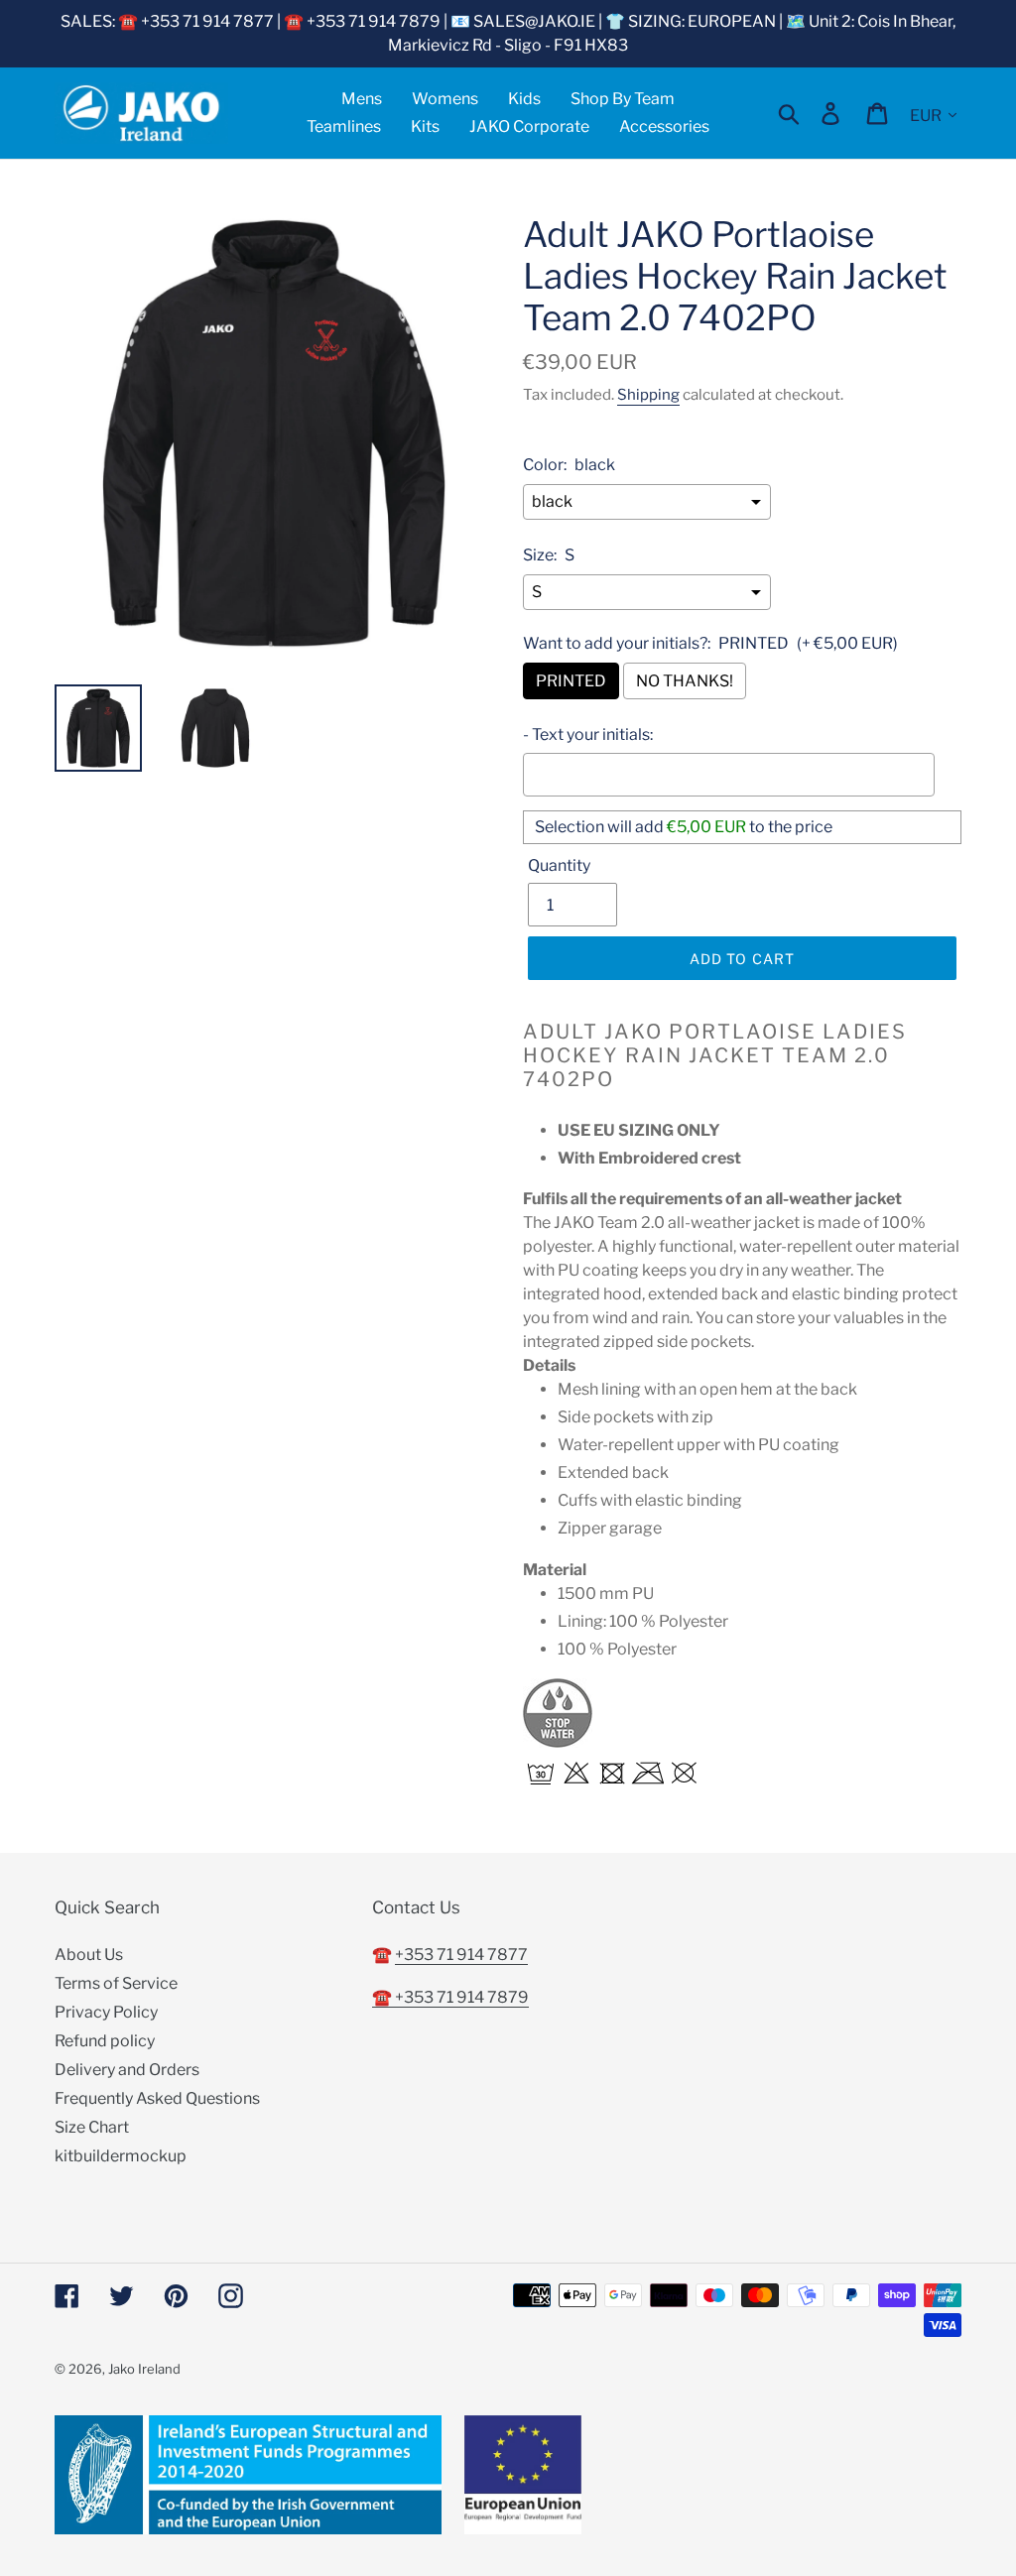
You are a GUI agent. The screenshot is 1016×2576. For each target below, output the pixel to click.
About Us (89, 1955)
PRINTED (571, 681)
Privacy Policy (106, 2012)
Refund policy (105, 2041)
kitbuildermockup (121, 2156)
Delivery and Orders (127, 2070)
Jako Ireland (144, 2369)
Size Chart (92, 2127)
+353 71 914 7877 (461, 1955)
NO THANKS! (685, 681)
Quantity (559, 865)
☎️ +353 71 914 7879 (450, 1997)
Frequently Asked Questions (157, 2098)
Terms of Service (116, 1983)
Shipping (648, 395)
